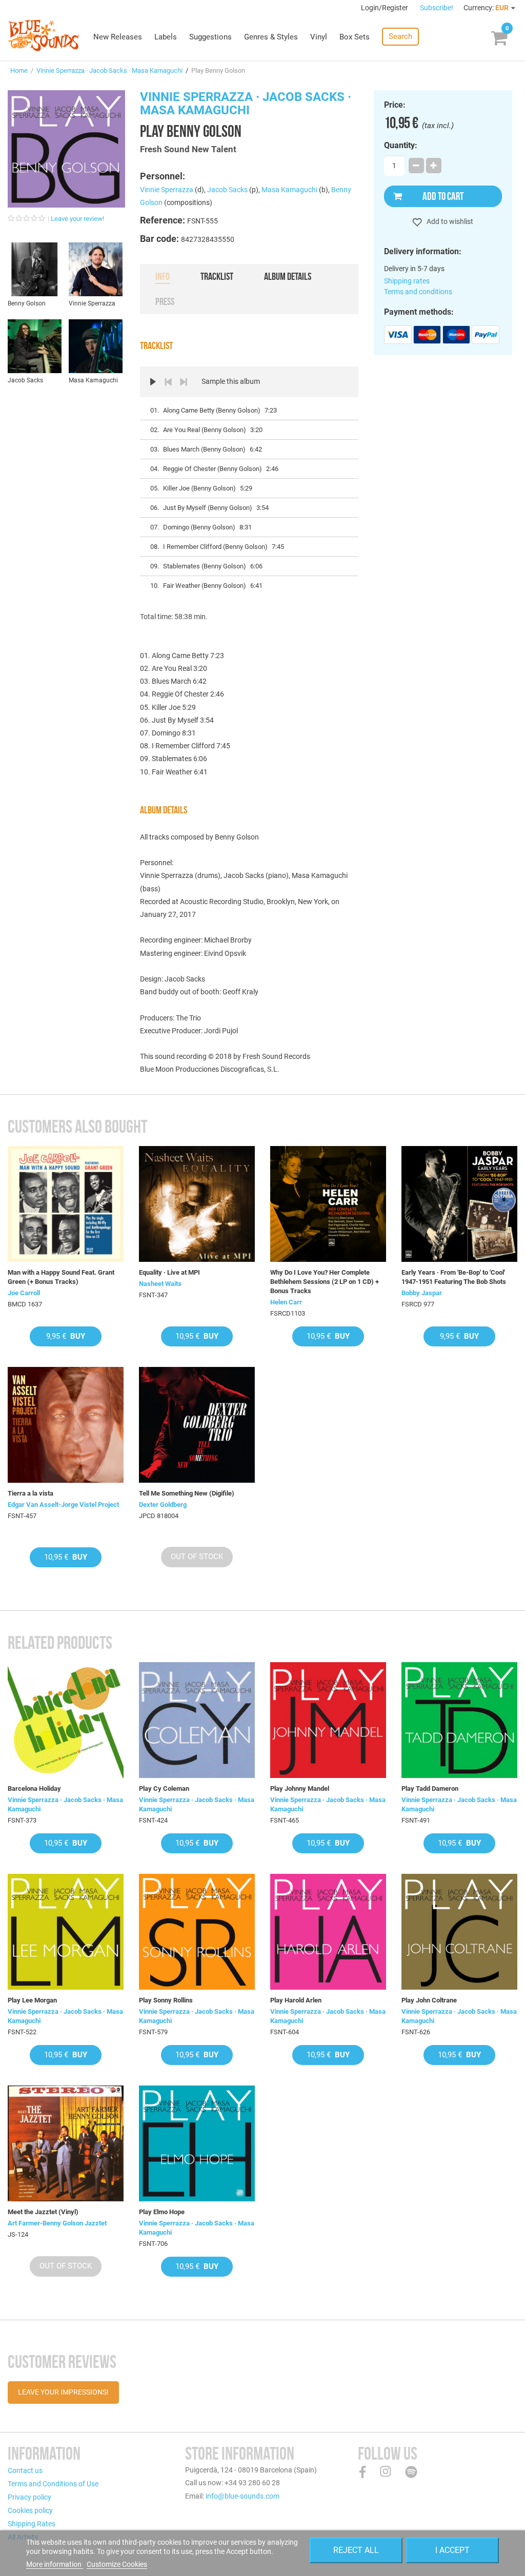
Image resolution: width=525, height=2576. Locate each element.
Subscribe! (437, 8)
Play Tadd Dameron (430, 1788)
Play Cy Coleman (164, 1788)
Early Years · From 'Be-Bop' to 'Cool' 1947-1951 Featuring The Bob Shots (454, 1277)
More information (55, 2564)
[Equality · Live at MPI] (197, 1204)
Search (400, 36)
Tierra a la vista (31, 1493)
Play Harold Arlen (296, 2000)
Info (163, 276)
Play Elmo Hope (162, 2212)
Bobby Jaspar (422, 1293)
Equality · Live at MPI (169, 1272)
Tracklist (217, 276)
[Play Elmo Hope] (197, 2143)
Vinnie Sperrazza (167, 190)
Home (19, 70)
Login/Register (385, 8)
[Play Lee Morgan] (66, 1932)
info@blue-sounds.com (243, 2496)
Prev (168, 382)
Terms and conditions (418, 292)
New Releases (118, 37)
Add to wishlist (449, 221)
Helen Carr (286, 1302)
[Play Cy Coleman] (197, 1720)
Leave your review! (77, 219)
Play (153, 382)
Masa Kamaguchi (289, 190)
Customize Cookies (117, 2564)
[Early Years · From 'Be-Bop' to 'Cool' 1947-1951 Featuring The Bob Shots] (459, 1204)
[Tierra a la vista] (66, 1425)
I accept (452, 2550)
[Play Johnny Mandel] (328, 1720)
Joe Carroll (24, 1293)
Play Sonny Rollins (166, 2000)
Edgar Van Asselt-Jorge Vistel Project (63, 1505)
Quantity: (401, 146)
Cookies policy (30, 2510)
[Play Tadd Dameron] (459, 1720)
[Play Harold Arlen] (328, 1932)
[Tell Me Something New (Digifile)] (197, 1425)
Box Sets (355, 37)
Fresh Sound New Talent (188, 149)
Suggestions (210, 37)
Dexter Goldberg (163, 1505)
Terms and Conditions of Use (53, 2484)
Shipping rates (407, 281)
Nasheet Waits (160, 1284)
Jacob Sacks (227, 190)
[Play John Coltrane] (459, 1932)
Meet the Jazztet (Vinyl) (43, 2212)
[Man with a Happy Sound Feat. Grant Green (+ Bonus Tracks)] (66, 1204)
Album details (288, 276)
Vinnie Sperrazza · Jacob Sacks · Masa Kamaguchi (109, 70)
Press (165, 301)
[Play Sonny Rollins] (197, 1932)
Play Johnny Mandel (300, 1788)
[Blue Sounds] (44, 35)
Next (184, 382)
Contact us (25, 2470)
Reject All (356, 2550)
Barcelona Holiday (34, 1788)
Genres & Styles (271, 37)
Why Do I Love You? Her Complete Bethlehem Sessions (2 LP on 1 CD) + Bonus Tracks (325, 1282)
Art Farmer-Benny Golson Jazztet (57, 2223)
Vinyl (319, 37)
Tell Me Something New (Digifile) (187, 1493)
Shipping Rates (32, 2524)
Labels (166, 37)
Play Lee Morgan (32, 2000)
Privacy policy (29, 2497)
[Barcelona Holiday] (66, 1720)
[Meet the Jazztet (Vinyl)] (66, 2143)
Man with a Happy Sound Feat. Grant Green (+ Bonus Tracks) (61, 1277)
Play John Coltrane (429, 2000)
